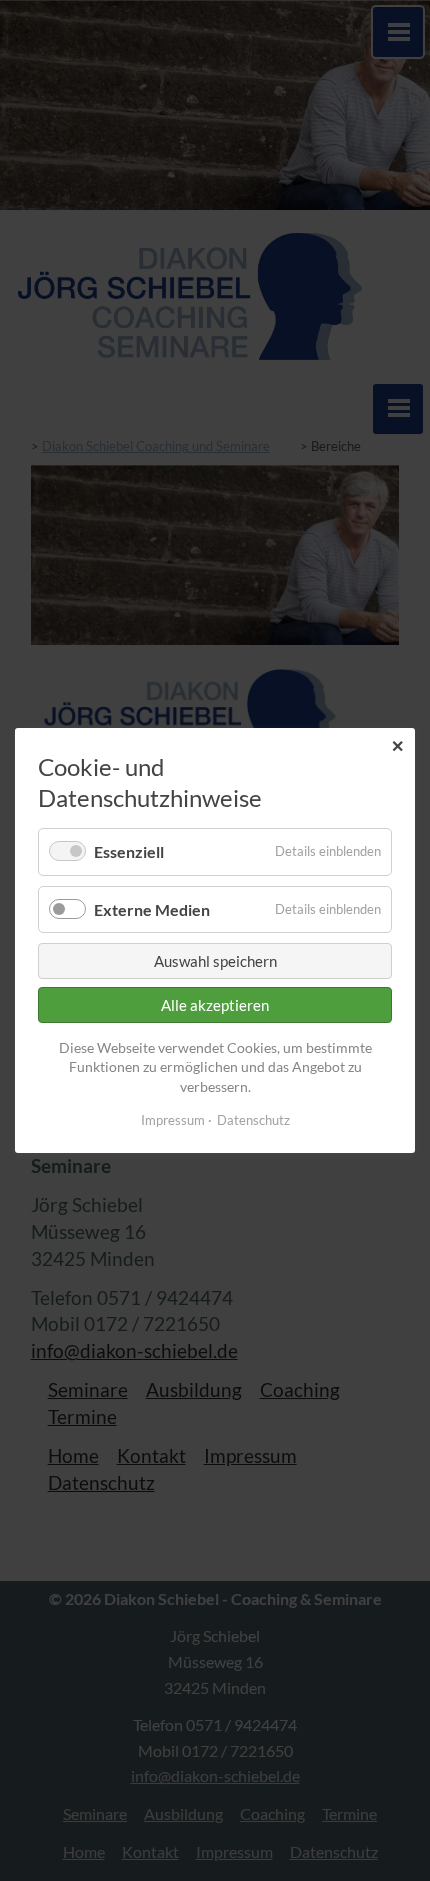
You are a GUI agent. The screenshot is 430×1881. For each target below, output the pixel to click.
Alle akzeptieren (215, 1005)
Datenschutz (253, 1119)
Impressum (173, 1119)
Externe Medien (152, 908)
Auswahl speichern (215, 961)
